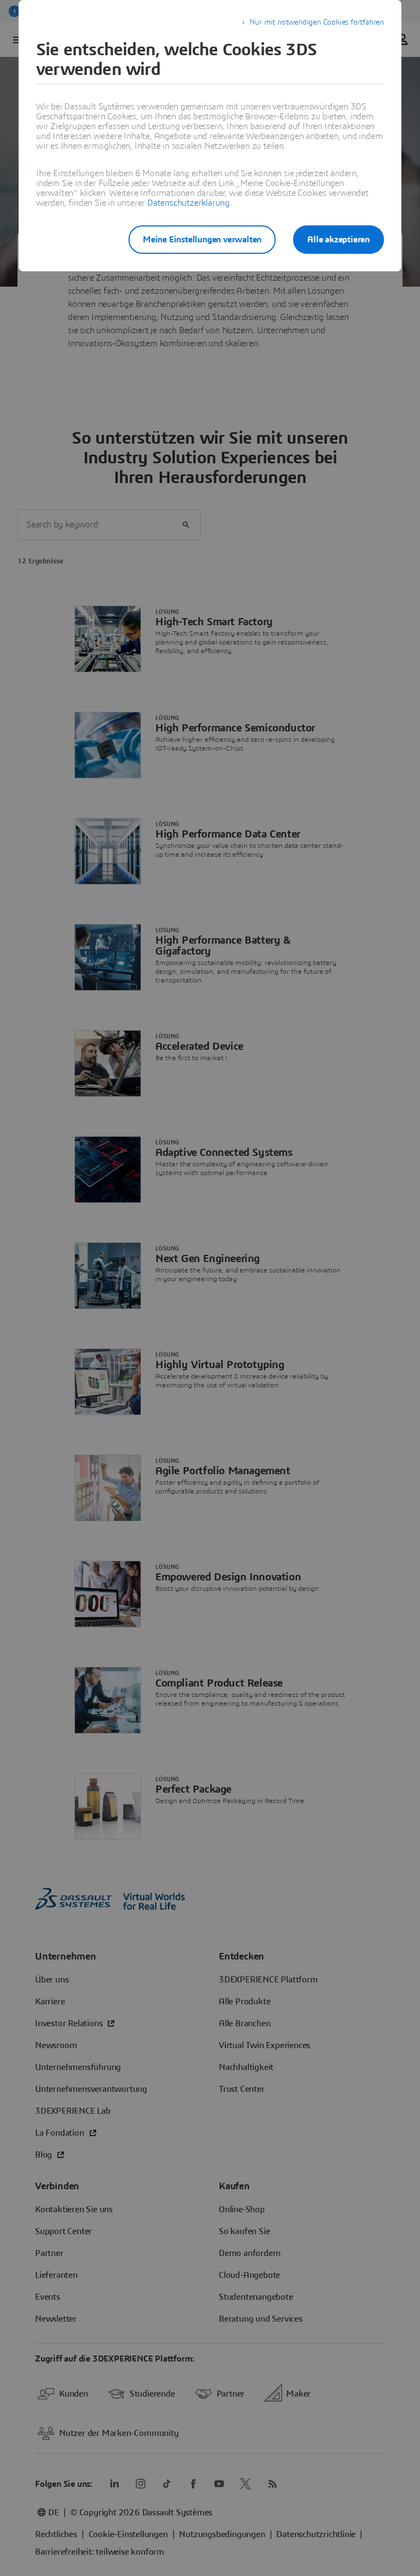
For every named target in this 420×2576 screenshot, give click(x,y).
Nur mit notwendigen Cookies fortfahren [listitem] (317, 22)
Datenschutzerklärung (188, 203)
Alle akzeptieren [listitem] (339, 240)
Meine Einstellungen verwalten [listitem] (202, 240)
